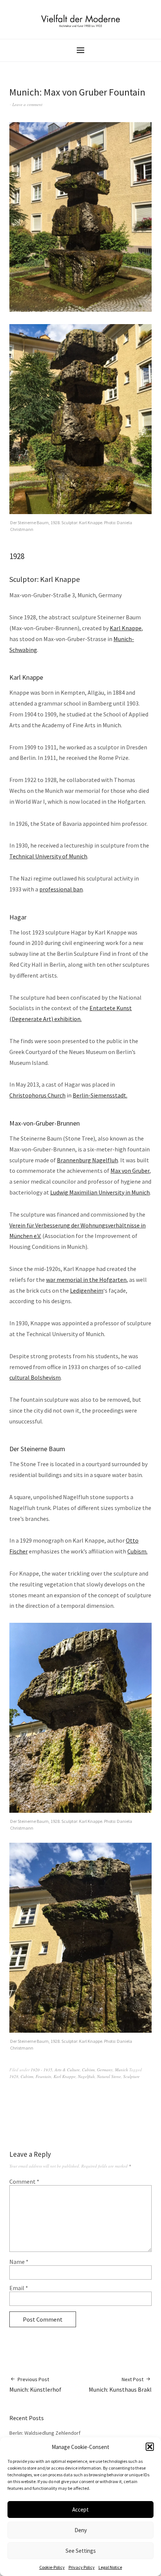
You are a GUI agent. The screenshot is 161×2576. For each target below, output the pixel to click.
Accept (80, 2509)
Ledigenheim (87, 1290)
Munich (121, 2070)
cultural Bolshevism (35, 1377)
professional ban (61, 889)
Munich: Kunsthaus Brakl (120, 2385)
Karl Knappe (126, 628)
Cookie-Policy (52, 2567)
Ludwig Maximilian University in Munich (100, 1192)
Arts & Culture (67, 2070)
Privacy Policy (82, 2567)
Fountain (43, 2076)
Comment (24, 2181)
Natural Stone (109, 2076)
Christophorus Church (37, 1095)
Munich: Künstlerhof (35, 2385)
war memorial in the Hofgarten (86, 1280)
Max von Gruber (130, 1171)
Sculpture (131, 2076)
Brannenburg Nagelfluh (87, 1160)
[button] (150, 2447)
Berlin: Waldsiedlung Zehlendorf (45, 2433)
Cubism (88, 2070)
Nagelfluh (86, 2076)
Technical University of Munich (48, 856)
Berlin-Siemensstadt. (100, 1095)
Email (19, 2288)
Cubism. (137, 1551)
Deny (81, 2530)
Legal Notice (110, 2567)
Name (19, 2262)
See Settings (81, 2551)
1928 (14, 2076)
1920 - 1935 (42, 2070)
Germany (105, 2070)
